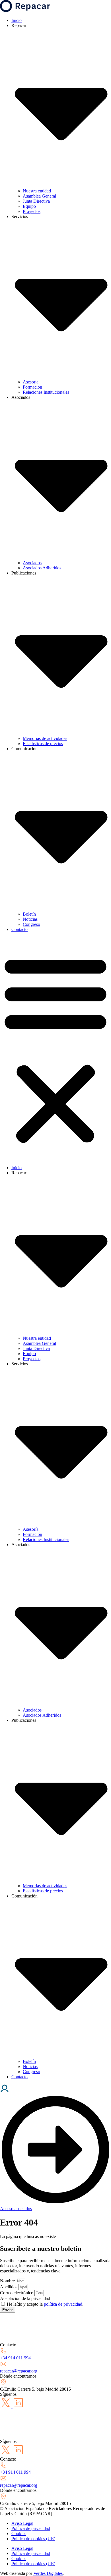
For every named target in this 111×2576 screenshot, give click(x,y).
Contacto (19, 929)
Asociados (32, 563)
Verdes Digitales (48, 2573)
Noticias (30, 919)
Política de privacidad (31, 2528)
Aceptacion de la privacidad (25, 2298)
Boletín (29, 914)
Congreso (31, 924)
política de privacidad (63, 2304)
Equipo (29, 206)
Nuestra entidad (37, 191)
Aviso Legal (22, 2523)
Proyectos (32, 211)
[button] (55, 1049)
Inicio (17, 20)
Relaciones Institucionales (46, 392)
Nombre (8, 2281)
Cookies (19, 2534)
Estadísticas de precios (43, 743)
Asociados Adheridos (42, 568)
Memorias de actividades (45, 738)
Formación (32, 387)
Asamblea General (39, 196)
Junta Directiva (36, 201)
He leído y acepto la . (45, 2304)
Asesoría (31, 382)
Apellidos (9, 2287)
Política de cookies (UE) (33, 2539)
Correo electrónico (17, 2293)
